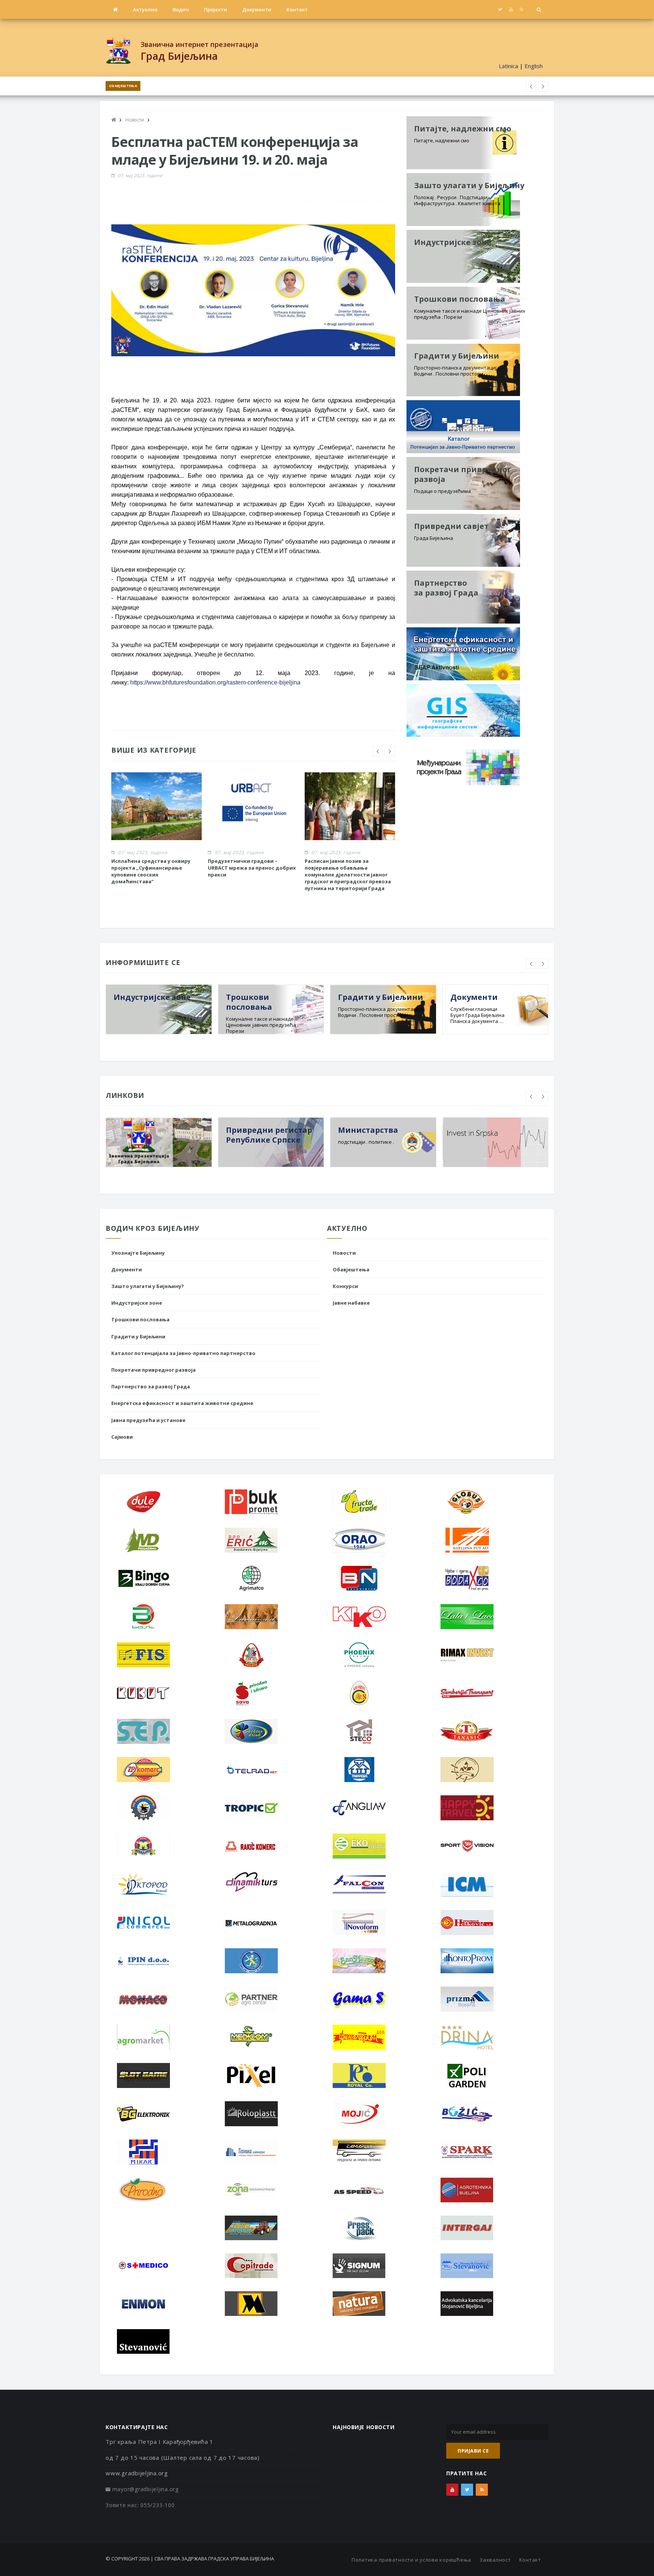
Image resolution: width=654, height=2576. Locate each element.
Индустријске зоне (137, 1303)
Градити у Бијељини (138, 1336)
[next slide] (390, 751)
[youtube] (511, 9)
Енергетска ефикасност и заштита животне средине (182, 1403)
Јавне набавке (351, 1303)
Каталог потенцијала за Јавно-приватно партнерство (183, 1353)
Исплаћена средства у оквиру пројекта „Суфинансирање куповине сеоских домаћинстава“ (151, 871)
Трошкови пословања (140, 1319)
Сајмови (122, 1437)
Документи (257, 9)
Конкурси (345, 1286)
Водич (181, 9)
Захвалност (495, 2560)
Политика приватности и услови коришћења (411, 2560)
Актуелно (145, 9)
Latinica (508, 66)
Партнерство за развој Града (151, 1386)
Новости (344, 1253)
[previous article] (543, 86)
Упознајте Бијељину (138, 1253)
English (534, 66)
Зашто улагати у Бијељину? (148, 1286)
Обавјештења (123, 86)
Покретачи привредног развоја (153, 1370)
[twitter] (500, 9)
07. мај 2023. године (140, 175)
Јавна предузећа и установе (148, 1420)
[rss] (521, 9)
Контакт (297, 9)
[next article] (531, 86)
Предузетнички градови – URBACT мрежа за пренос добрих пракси (252, 868)
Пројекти (216, 9)
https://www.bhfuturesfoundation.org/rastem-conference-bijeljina (215, 682)
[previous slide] (378, 751)
